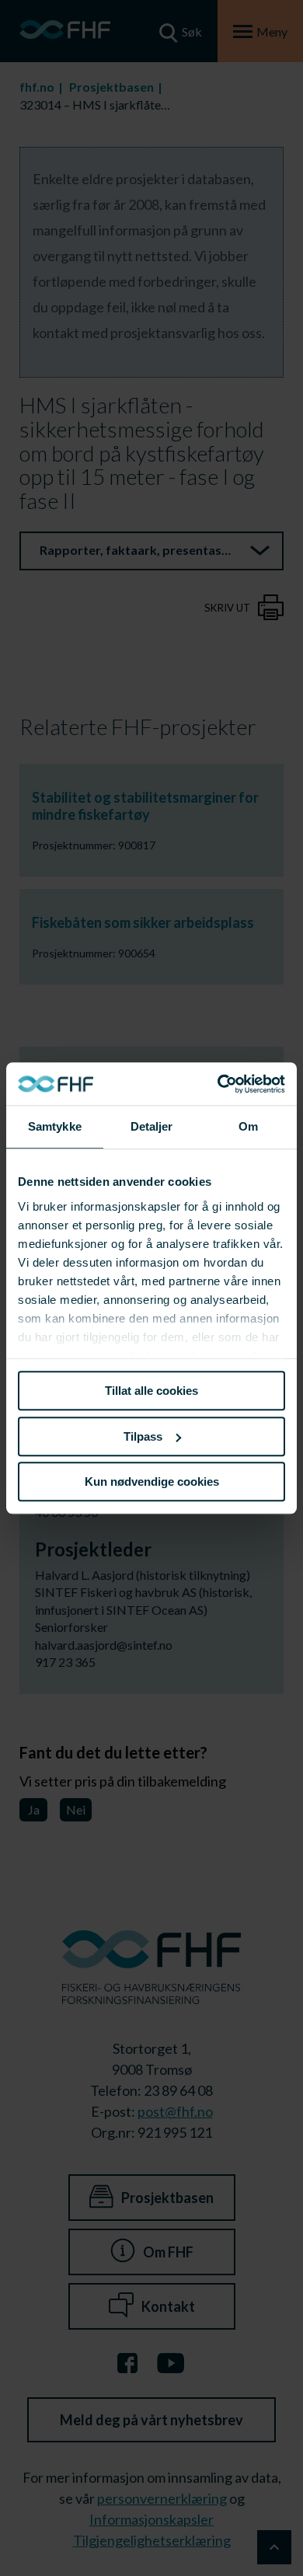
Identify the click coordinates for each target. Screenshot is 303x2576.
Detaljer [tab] (152, 1126)
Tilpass (143, 1436)
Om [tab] (248, 1126)
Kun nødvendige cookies (152, 1481)
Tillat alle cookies (151, 1391)
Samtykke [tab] (55, 1126)
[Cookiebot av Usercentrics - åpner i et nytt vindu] (218, 1084)
